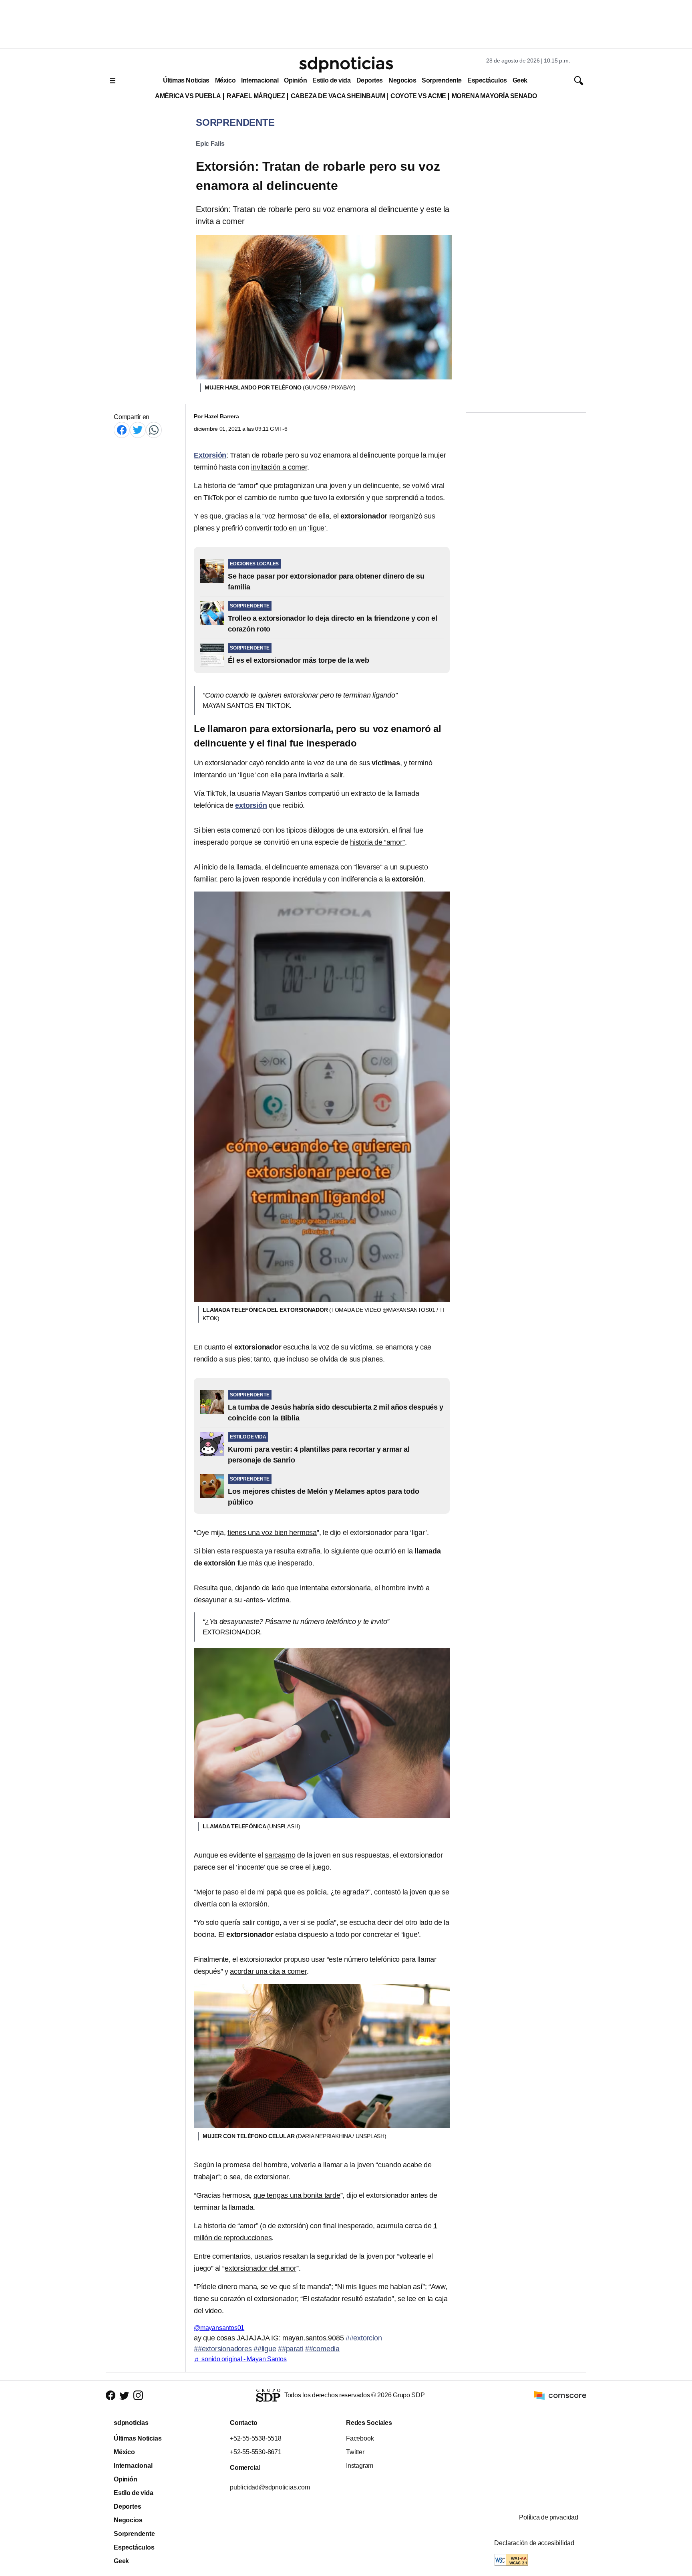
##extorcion (364, 2338)
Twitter (355, 2452)
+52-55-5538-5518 (256, 2438)
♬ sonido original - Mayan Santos (240, 2359)
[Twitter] (138, 430)
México (225, 80)
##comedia (322, 2349)
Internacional (260, 80)
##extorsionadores (223, 2349)
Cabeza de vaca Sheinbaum (338, 96)
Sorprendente (442, 80)
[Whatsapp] (154, 430)
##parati (291, 2349)
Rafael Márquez (256, 96)
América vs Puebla (188, 96)
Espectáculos (487, 80)
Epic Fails (210, 144)
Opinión (295, 80)
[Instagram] (138, 2395)
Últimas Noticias (186, 80)
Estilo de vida (331, 80)
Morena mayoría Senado (494, 96)
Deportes (370, 80)
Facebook (360, 2438)
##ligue (265, 2349)
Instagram (360, 2466)
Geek (520, 80)
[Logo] (346, 65)
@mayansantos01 (219, 2328)
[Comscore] (560, 2395)
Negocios (402, 80)
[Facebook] (122, 430)
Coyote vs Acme (418, 96)
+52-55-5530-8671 (256, 2452)
